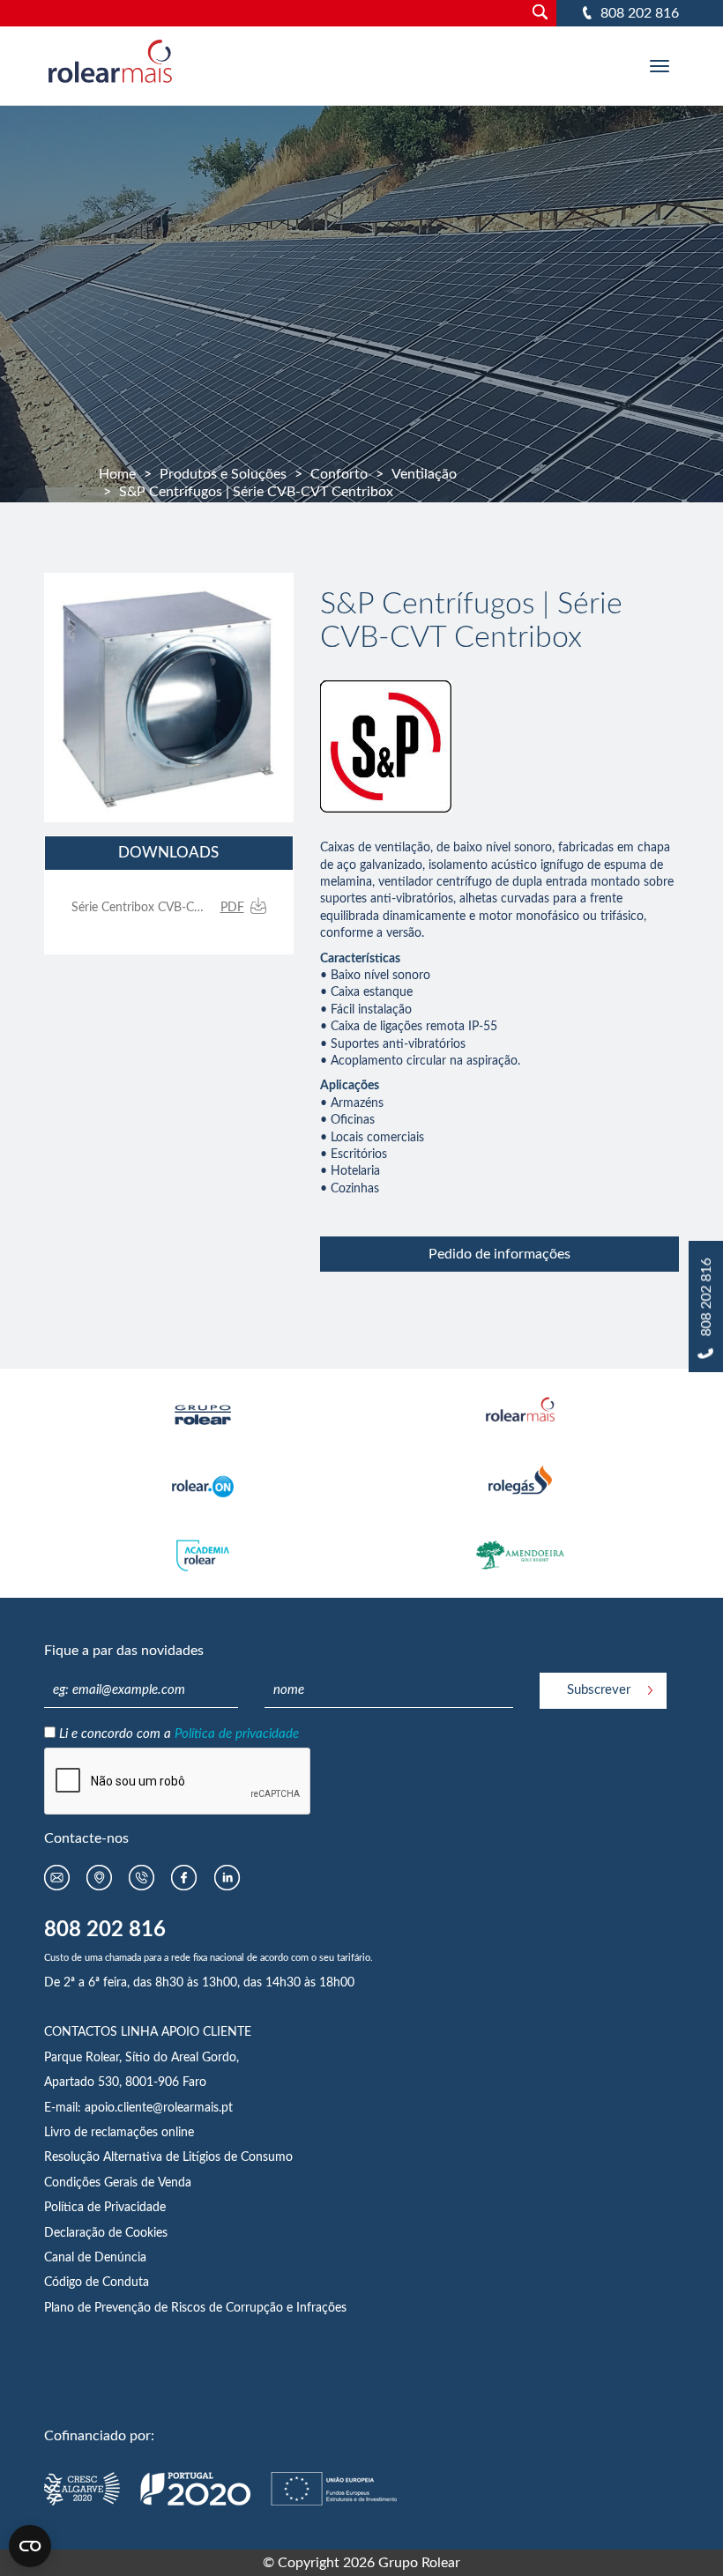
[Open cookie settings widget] (30, 2546)
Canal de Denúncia (95, 2258)
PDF (232, 908)
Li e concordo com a (179, 1734)
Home (117, 474)
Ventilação (424, 474)
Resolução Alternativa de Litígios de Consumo (168, 2157)
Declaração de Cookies (106, 2233)
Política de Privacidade (105, 2208)
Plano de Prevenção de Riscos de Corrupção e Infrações (195, 2308)
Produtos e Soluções (223, 474)
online (178, 2133)
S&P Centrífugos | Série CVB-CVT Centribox (256, 492)
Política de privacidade (237, 1734)
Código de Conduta (97, 2283)
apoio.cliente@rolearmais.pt (159, 2108)
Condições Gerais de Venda (118, 2183)
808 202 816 (640, 13)
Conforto (339, 474)
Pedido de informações (499, 1254)
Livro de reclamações (103, 2133)
